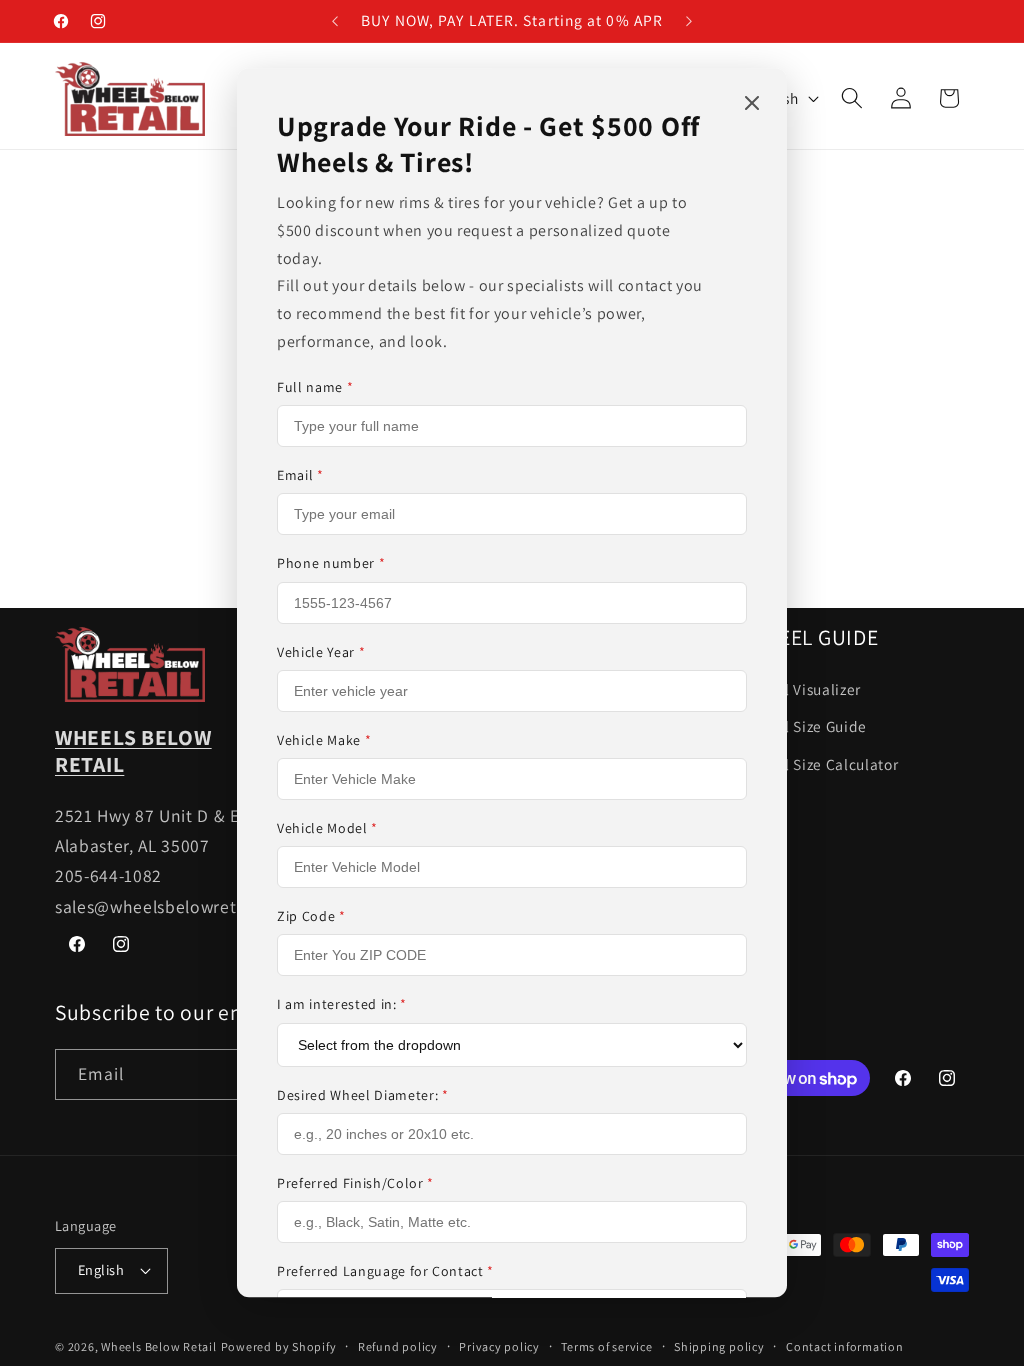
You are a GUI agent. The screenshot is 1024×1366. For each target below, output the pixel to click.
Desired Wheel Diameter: (363, 1095)
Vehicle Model (327, 828)
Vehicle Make (324, 740)
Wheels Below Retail (159, 1346)
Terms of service (606, 1346)
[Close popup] (752, 104)
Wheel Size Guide (807, 726)
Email (300, 476)
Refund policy (398, 1346)
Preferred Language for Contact (385, 1271)
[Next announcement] (689, 21)
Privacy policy (499, 1346)
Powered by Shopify (279, 1346)
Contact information (845, 1346)
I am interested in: (342, 1005)
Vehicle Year (321, 652)
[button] (852, 98)
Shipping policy (719, 1346)
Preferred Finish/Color (355, 1183)
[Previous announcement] (335, 21)
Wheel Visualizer (804, 689)
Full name (315, 387)
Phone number (331, 564)
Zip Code (311, 916)
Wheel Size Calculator (823, 764)
